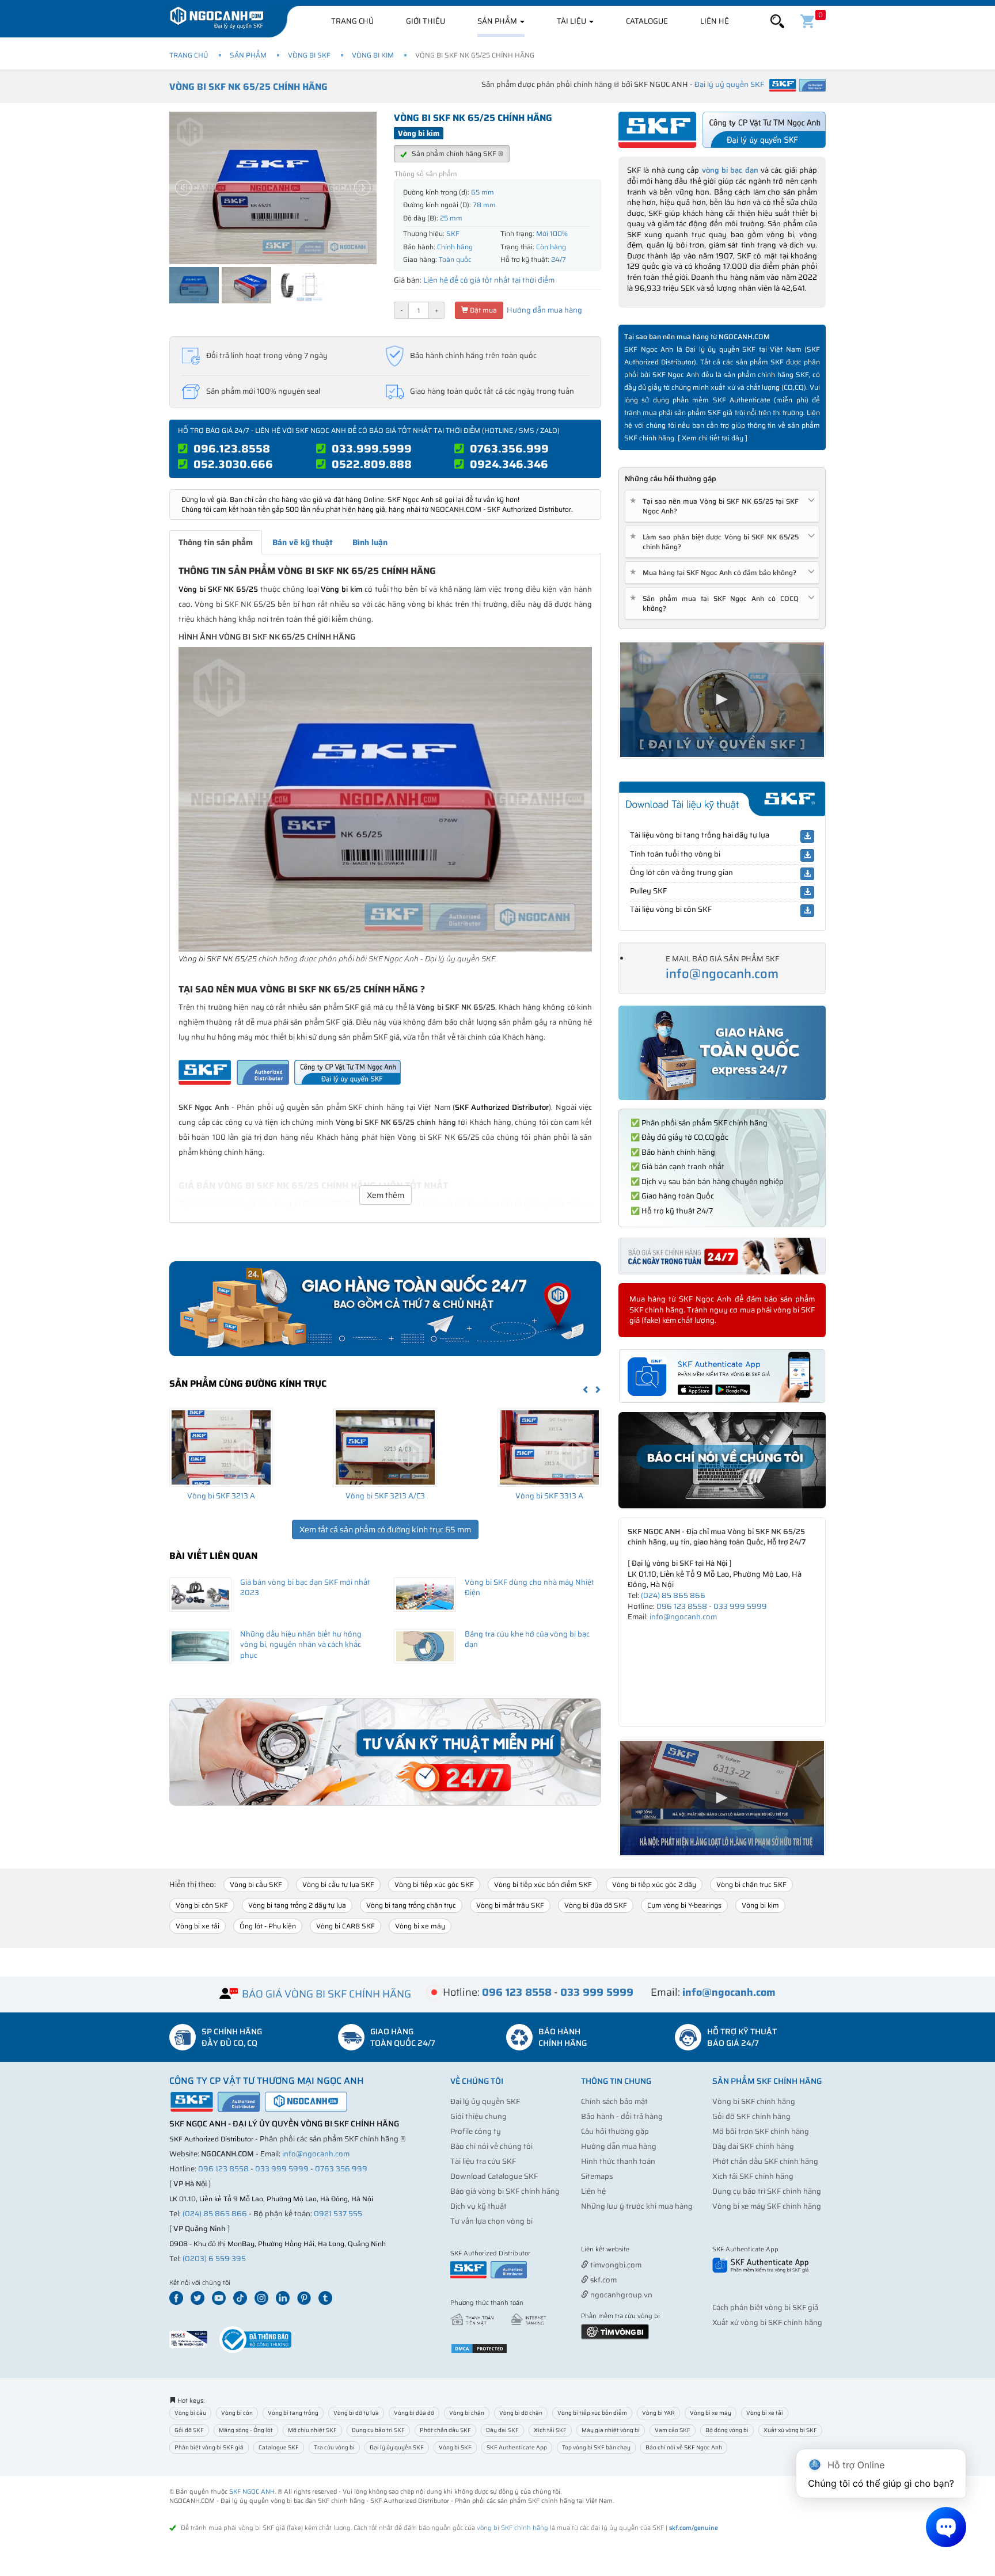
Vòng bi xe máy (420, 1926)
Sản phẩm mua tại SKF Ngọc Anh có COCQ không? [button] (716, 603)
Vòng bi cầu (190, 2413)
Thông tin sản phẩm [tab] (216, 542)
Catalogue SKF (279, 2447)
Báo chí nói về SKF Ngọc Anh (684, 2447)
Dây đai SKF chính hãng (753, 2146)
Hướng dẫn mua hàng (544, 310)
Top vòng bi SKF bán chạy (596, 2447)
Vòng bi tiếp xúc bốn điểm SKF (543, 1884)
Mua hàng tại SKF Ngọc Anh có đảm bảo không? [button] (715, 572)
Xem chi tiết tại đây (713, 438)
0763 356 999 (341, 2169)
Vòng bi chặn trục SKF (751, 1884)
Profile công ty (476, 2131)
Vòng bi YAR (658, 2413)
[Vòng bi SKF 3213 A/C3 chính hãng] (385, 1447)
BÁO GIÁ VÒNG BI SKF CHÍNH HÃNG (326, 1994)
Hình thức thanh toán (618, 2161)
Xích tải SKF (550, 2430)
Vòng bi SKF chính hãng (754, 2101)
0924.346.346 (509, 464)
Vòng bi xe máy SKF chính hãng (767, 2206)
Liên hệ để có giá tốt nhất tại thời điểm (489, 280)
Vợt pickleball (645, 2250)
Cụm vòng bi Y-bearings (684, 1905)
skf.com (603, 2280)
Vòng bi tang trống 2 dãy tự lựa (297, 1905)
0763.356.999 (509, 448)
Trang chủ (352, 21)
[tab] (722, 506)
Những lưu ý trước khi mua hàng (637, 2206)
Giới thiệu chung (478, 2116)
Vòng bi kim (373, 55)
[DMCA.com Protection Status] (479, 2348)
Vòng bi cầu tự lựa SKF (338, 1884)
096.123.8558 (232, 448)
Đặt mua (483, 310)
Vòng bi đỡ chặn (521, 2413)
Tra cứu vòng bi (334, 2447)
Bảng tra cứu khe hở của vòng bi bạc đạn (527, 1639)
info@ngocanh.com (722, 974)
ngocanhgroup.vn (620, 2295)
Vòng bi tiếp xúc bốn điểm (592, 2413)
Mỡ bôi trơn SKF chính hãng (761, 2131)
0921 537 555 (338, 2214)
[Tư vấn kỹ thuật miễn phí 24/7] (385, 1752)
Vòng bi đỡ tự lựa (356, 2413)
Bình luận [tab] (370, 542)
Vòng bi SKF (309, 55)
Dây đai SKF (502, 2430)
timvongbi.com (615, 2265)
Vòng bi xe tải (198, 1926)
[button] (777, 22)
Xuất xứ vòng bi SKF (790, 2430)
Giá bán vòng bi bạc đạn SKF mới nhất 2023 (305, 1588)
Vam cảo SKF (673, 2430)
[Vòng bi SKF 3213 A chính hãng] (221, 1447)
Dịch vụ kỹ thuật (478, 2206)
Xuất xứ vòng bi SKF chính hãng (767, 2322)
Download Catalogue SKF (494, 2176)
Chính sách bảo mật (614, 2101)
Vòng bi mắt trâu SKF (510, 1905)
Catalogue (647, 21)
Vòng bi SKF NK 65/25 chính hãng (248, 87)
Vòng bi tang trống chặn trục (411, 1905)
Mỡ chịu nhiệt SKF (312, 2430)
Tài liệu (572, 21)
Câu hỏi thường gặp (615, 2131)
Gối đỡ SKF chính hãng (751, 2116)
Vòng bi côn (237, 2413)
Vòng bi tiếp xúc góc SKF (434, 1884)
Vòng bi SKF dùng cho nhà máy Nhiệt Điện (529, 1588)
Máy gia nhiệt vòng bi (611, 2430)
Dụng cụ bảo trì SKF (378, 2430)
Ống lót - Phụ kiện (268, 1926)
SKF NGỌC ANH (252, 2492)
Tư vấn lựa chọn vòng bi (491, 2221)
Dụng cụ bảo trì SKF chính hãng (767, 2191)
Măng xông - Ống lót (246, 2430)
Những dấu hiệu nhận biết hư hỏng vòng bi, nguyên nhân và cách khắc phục (301, 1645)
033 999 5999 (740, 1606)
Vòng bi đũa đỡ (414, 2413)
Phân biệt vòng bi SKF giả (209, 2447)
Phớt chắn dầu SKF (445, 2430)
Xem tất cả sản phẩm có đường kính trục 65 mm (385, 1529)
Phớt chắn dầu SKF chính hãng (765, 2161)
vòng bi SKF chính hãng (512, 2528)
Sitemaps (597, 2176)
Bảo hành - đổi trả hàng (622, 2116)
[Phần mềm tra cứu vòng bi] (615, 2331)
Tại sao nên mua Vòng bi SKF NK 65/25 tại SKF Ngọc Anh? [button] (716, 506)
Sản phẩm (498, 21)
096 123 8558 (682, 1606)
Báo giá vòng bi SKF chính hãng (505, 2191)
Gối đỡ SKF (189, 2430)
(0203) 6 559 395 (214, 2259)
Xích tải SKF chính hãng (753, 2176)
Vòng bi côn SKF (202, 1905)
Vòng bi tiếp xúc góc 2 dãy (654, 1884)
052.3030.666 (233, 464)
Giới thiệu (426, 21)
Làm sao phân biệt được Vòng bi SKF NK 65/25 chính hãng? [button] (716, 542)
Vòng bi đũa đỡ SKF (596, 1905)
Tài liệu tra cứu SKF (483, 2161)
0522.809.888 (372, 464)
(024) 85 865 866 (673, 1595)
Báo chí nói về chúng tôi (491, 2146)
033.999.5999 (372, 448)
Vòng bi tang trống (293, 2413)
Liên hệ (715, 21)
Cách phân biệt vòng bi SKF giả (765, 2307)
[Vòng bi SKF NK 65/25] (385, 799)
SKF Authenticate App (517, 2447)
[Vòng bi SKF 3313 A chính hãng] (549, 1447)
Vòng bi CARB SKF (345, 1926)
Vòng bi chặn (467, 2413)
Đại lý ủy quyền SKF (485, 2101)
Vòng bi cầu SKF (256, 1884)
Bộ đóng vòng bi (727, 2430)
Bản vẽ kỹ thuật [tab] (303, 542)
